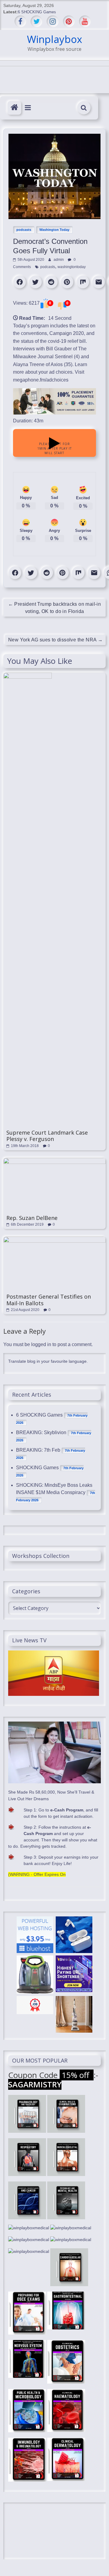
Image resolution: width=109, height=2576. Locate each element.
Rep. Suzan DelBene (32, 1218)
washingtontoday (72, 267)
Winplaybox (54, 39)
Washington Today (54, 230)
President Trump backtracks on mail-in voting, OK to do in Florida (55, 608)
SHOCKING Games (37, 1468)
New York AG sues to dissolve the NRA (55, 640)
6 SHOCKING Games (37, 12)
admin (59, 260)
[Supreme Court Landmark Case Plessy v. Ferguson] (28, 676)
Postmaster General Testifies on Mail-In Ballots (49, 1300)
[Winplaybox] (14, 108)
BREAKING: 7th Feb (38, 1450)
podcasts (24, 230)
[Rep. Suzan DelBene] (54, 1161)
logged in (41, 1344)
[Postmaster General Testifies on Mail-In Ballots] (54, 1240)
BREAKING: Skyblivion (41, 1432)
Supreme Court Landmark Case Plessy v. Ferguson (47, 1136)
